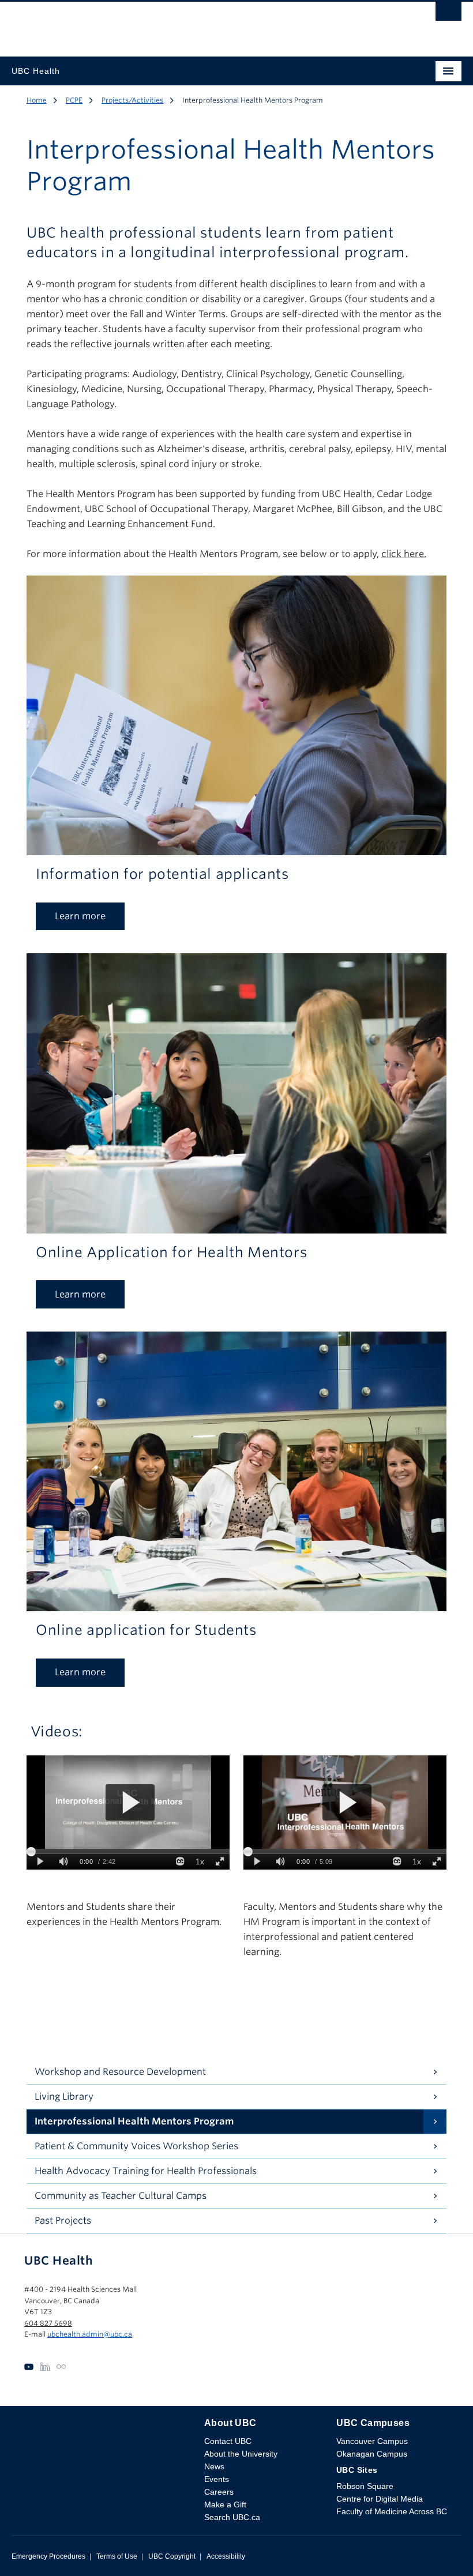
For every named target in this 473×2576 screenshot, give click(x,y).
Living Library (64, 2096)
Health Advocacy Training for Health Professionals (146, 2171)
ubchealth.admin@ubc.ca (90, 2334)
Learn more (80, 916)
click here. (404, 554)
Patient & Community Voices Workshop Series (136, 2146)
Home (37, 100)
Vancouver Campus (372, 2441)
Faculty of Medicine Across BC (392, 2511)
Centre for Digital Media (380, 2499)
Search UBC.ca (232, 2517)
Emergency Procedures (48, 2556)
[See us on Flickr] (61, 2366)
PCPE (74, 100)
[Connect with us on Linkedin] (45, 2366)
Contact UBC (228, 2441)
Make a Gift (225, 2504)
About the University (241, 2454)
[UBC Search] (448, 14)
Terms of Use (117, 2556)
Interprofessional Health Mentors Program (134, 2121)
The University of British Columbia (169, 24)
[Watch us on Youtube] (29, 2366)
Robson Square (365, 2486)
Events (217, 2479)
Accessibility (226, 2556)
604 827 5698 (48, 2323)
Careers (219, 2492)
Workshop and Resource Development (120, 2072)
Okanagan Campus (372, 2454)
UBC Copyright (172, 2556)
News (214, 2466)
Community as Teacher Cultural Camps (121, 2196)
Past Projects (63, 2220)
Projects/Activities (132, 100)
